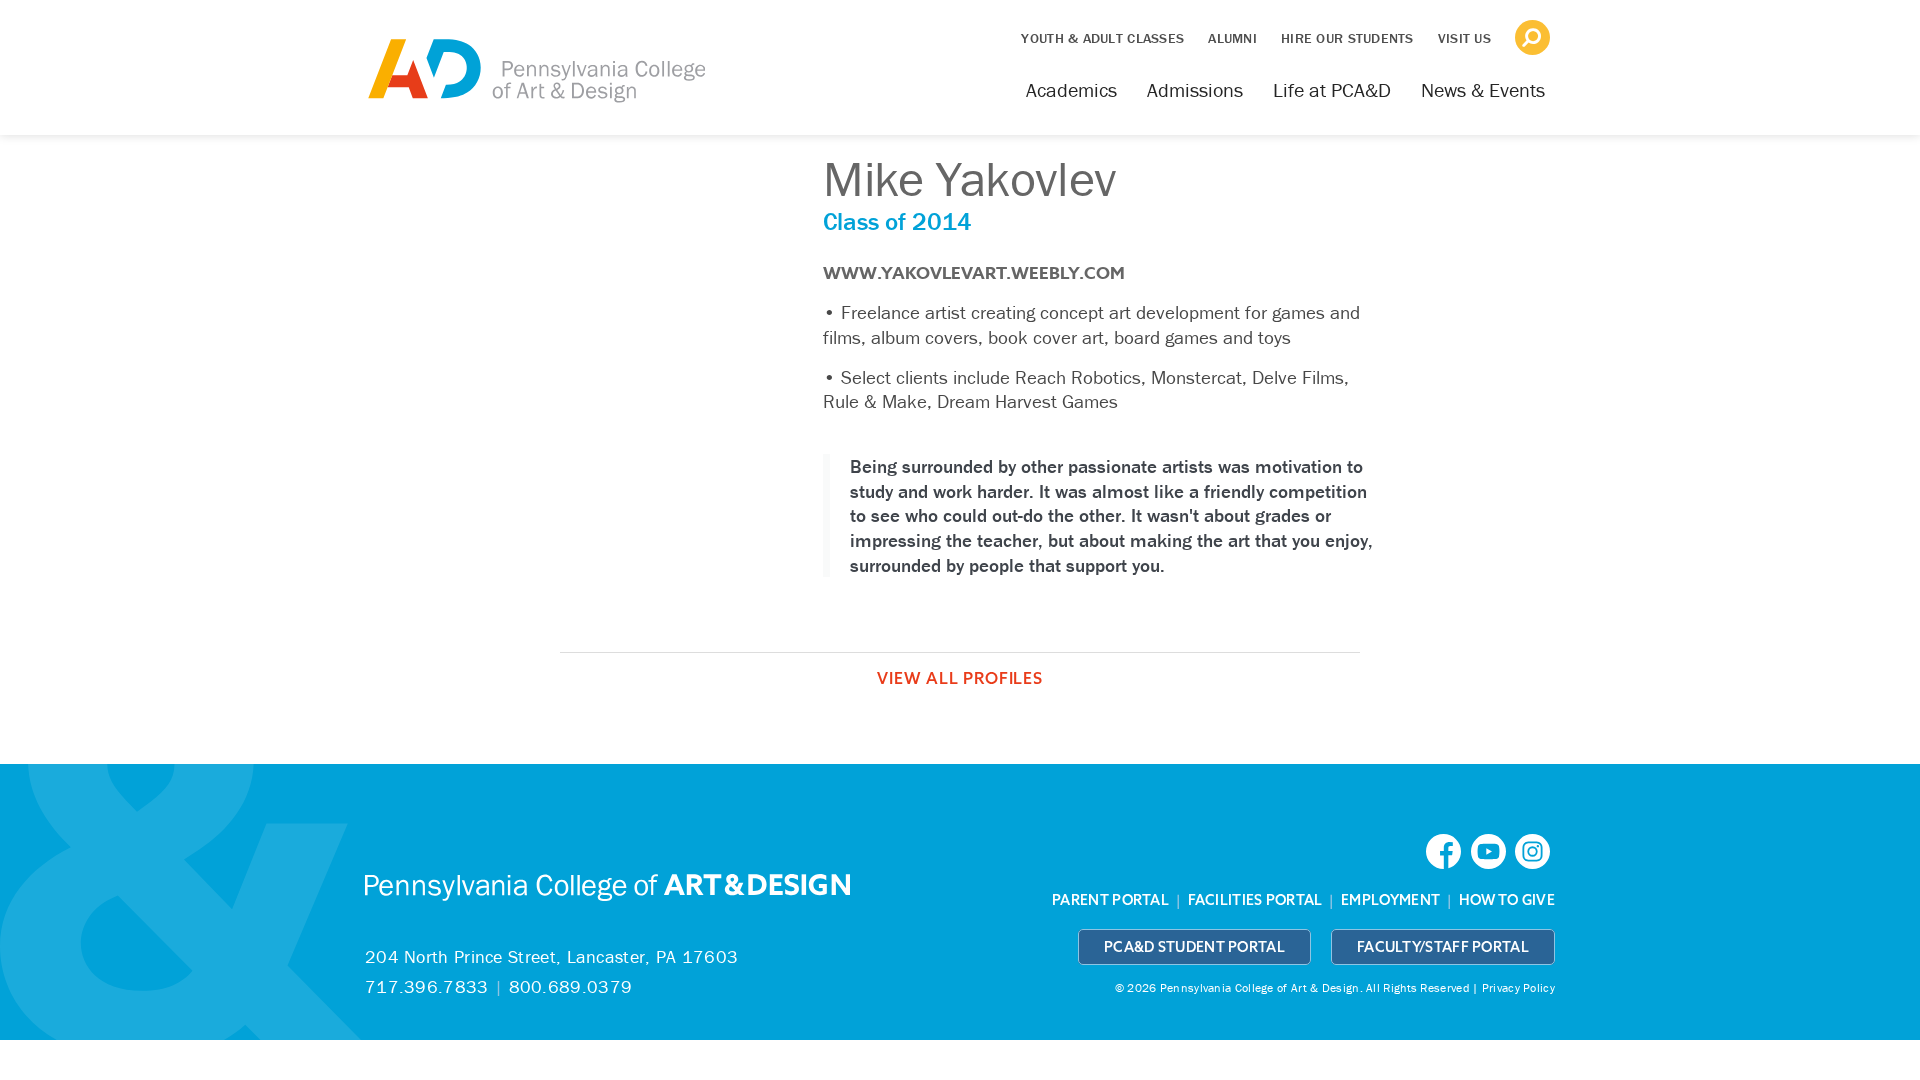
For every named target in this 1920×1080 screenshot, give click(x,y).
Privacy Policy (1518, 987)
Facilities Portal (1255, 900)
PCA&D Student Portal (1194, 947)
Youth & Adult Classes (1102, 38)
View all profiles (960, 678)
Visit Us (1464, 38)
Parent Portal (1110, 900)
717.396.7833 (427, 986)
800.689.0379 (571, 986)
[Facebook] (1448, 849)
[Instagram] (1535, 849)
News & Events (1483, 89)
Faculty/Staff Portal (1443, 947)
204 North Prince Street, (551, 956)
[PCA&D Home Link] (535, 57)
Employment (1390, 900)
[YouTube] (1493, 849)
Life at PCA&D (1332, 89)
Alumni (1232, 38)
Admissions (1195, 89)
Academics (1071, 89)
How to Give (1507, 900)
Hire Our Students (1347, 38)
